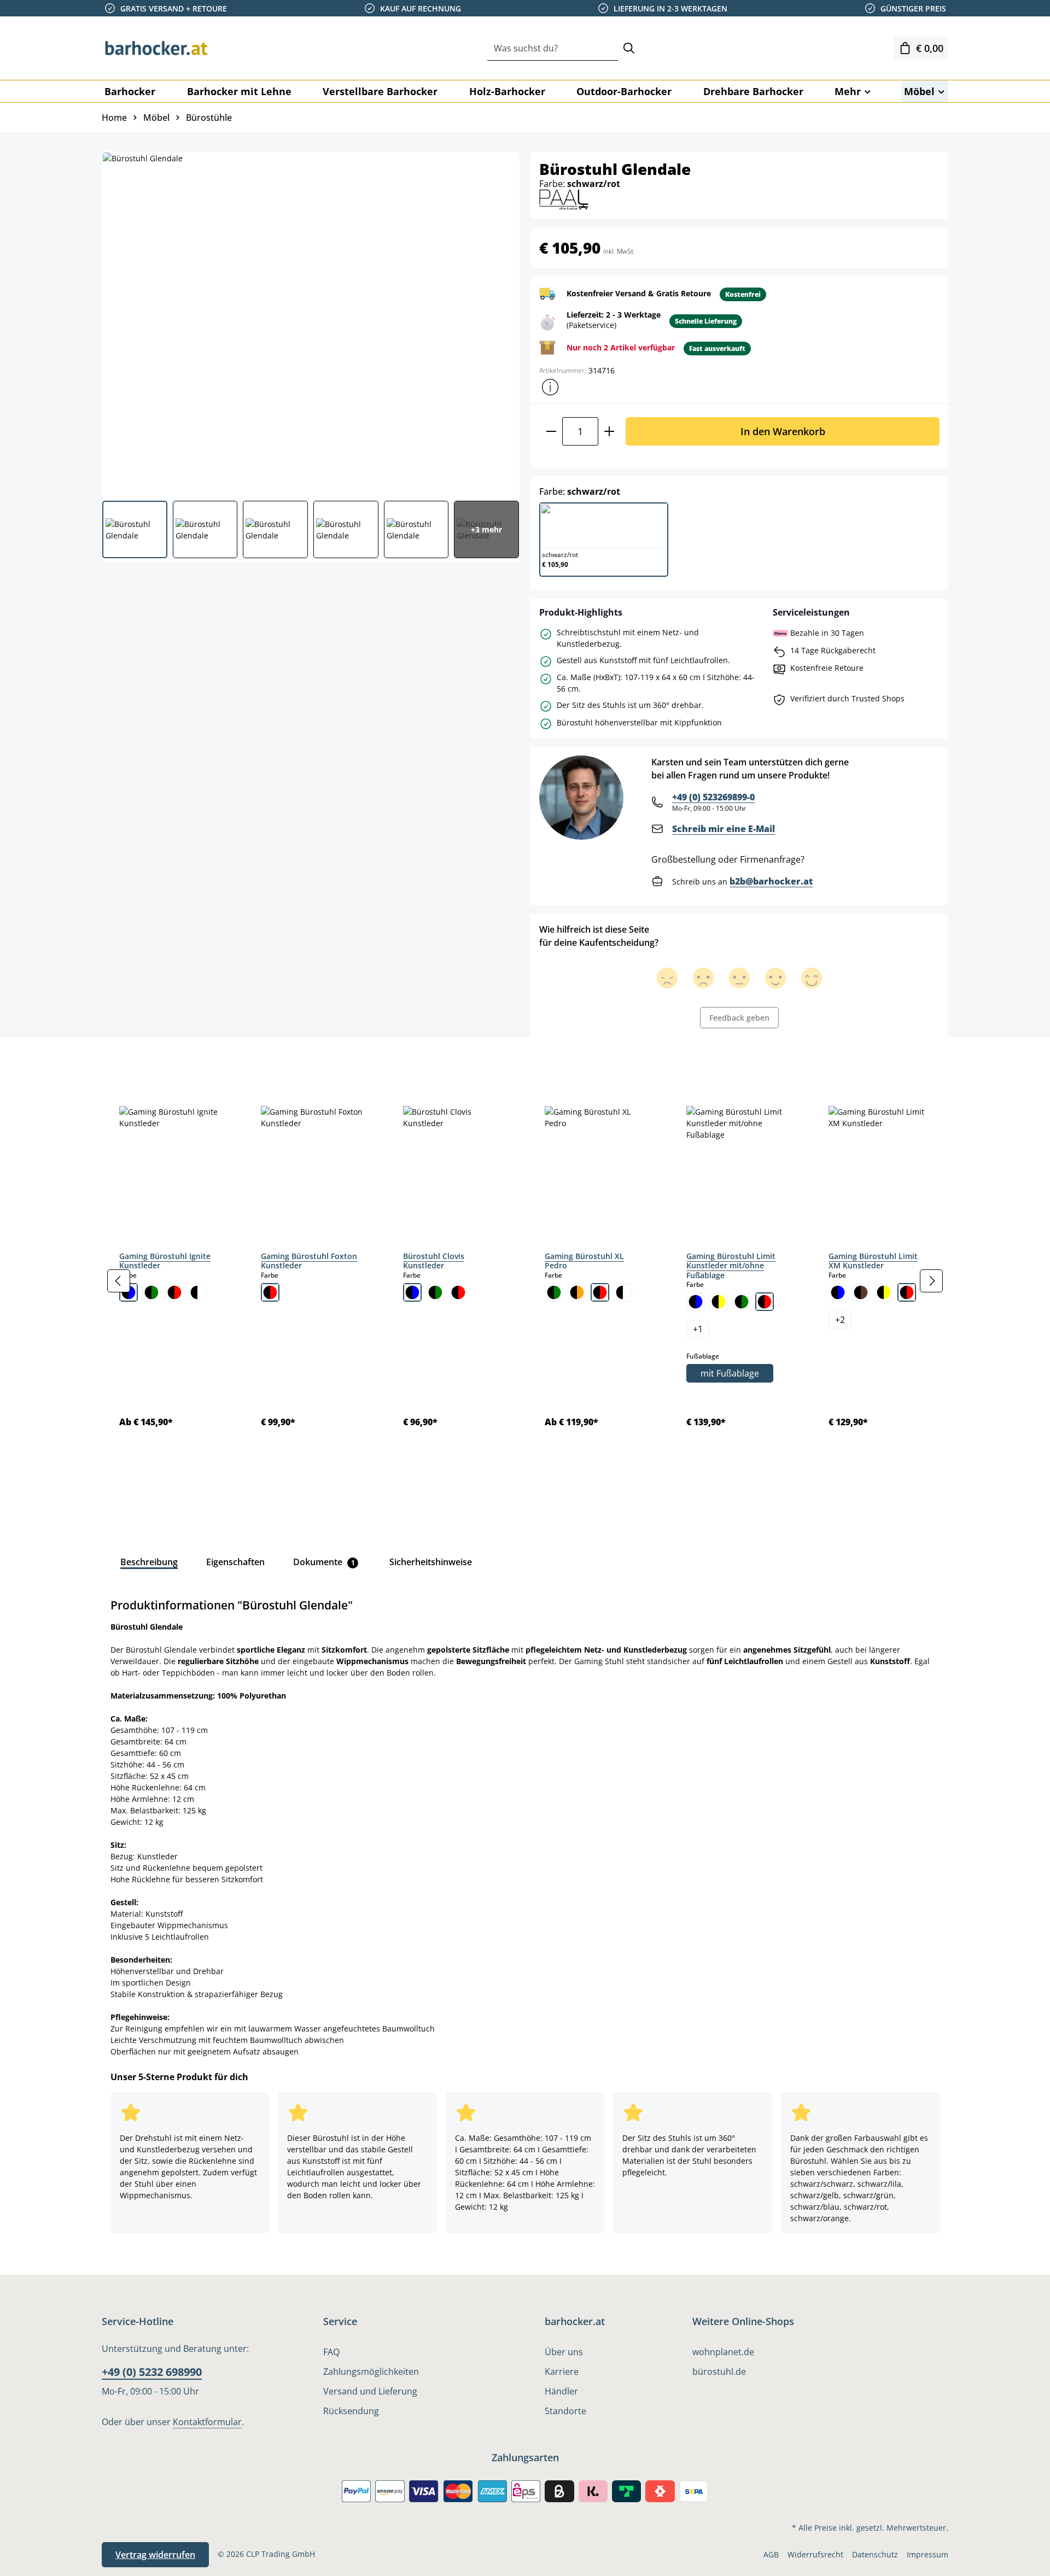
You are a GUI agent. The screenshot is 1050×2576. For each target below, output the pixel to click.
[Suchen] (629, 48)
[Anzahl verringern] (551, 431)
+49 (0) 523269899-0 (713, 797)
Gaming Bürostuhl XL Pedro (584, 1261)
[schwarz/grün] (151, 1292)
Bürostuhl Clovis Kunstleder (434, 1261)
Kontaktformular (207, 2422)
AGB (771, 2554)
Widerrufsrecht (815, 2554)
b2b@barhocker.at (771, 881)
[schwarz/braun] (861, 1292)
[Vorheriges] (119, 1281)
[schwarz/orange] (577, 1292)
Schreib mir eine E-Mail (724, 829)
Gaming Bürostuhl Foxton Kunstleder (309, 1261)
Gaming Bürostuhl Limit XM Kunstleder (873, 1261)
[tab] (120, 1062)
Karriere (562, 2372)
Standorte (565, 2411)
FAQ (331, 2352)
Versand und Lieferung (370, 2391)
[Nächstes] (931, 1281)
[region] (525, 1281)
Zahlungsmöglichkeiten (371, 2372)
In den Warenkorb (783, 431)
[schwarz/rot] (174, 1292)
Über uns (564, 2352)
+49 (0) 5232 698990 (152, 2372)
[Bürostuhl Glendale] (310, 322)
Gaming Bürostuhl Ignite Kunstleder (165, 1261)
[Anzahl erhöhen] (609, 431)
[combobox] (553, 48)
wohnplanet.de (723, 2352)
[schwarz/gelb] (719, 1302)
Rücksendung (351, 2411)
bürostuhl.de (719, 2372)
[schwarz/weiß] (197, 1292)
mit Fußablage (730, 1373)
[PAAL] (564, 199)
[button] (550, 387)
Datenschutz (875, 2554)
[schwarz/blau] (129, 1292)
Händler (561, 2391)
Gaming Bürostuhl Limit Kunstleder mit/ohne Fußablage (731, 1266)
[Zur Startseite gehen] (156, 48)
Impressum (927, 2554)
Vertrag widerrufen (155, 2555)
